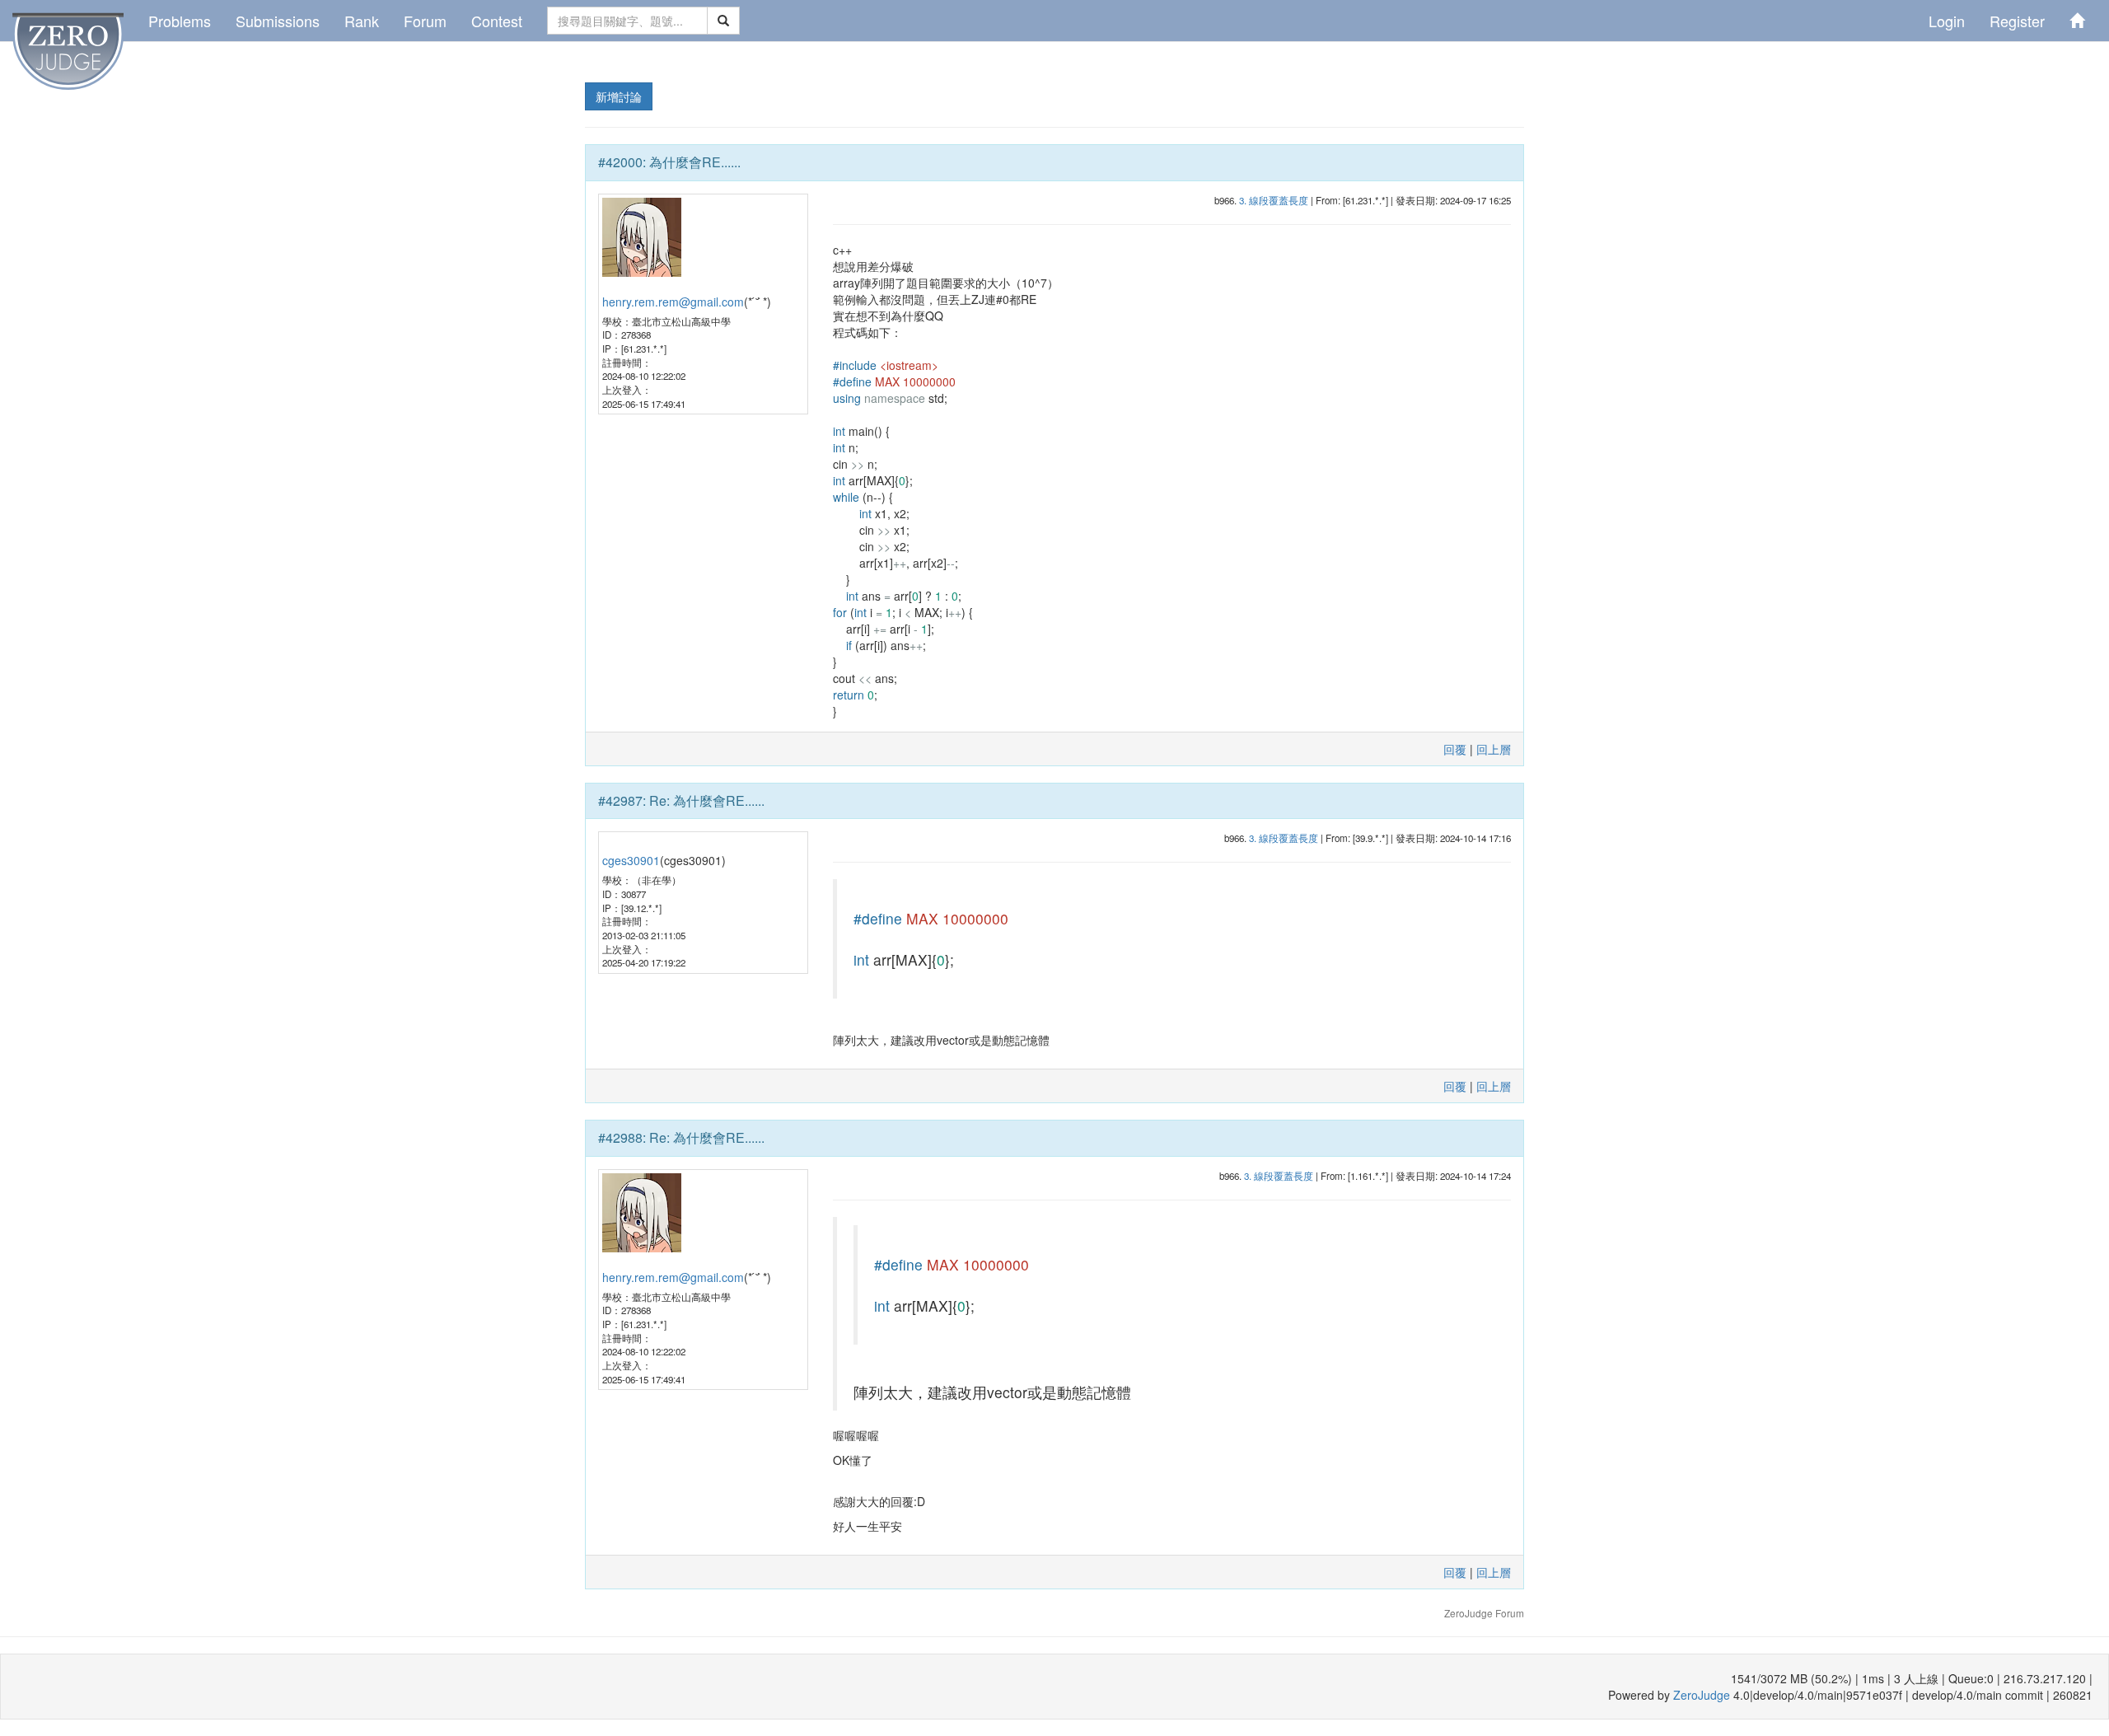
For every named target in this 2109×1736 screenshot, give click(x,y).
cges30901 (631, 860)
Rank (362, 21)
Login (1947, 21)
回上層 (1494, 749)
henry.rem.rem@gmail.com (673, 302)
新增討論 (619, 96)
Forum (425, 21)
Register (2017, 21)
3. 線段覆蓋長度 (1274, 200)
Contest (497, 21)
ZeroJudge (1702, 1695)
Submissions (278, 21)
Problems (180, 21)
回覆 (1455, 749)
